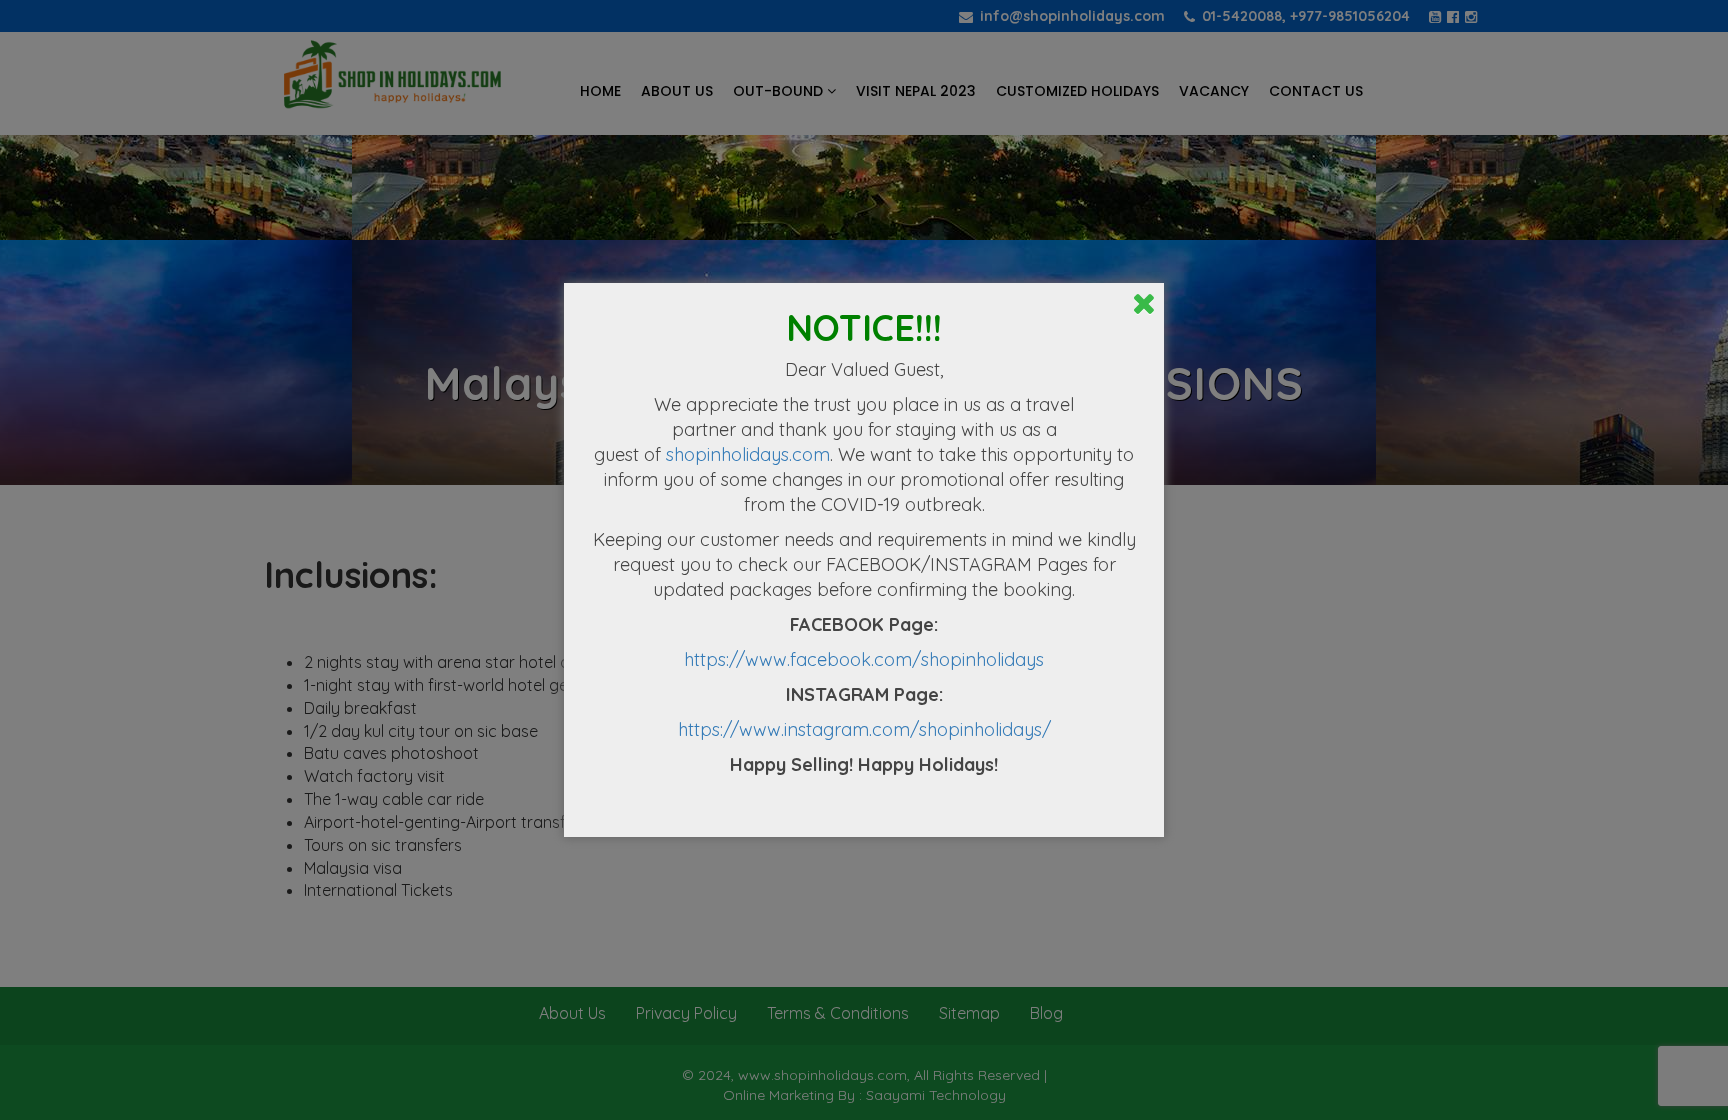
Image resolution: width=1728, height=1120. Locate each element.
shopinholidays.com (748, 454)
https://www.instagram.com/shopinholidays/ (864, 729)
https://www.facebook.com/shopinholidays (864, 659)
